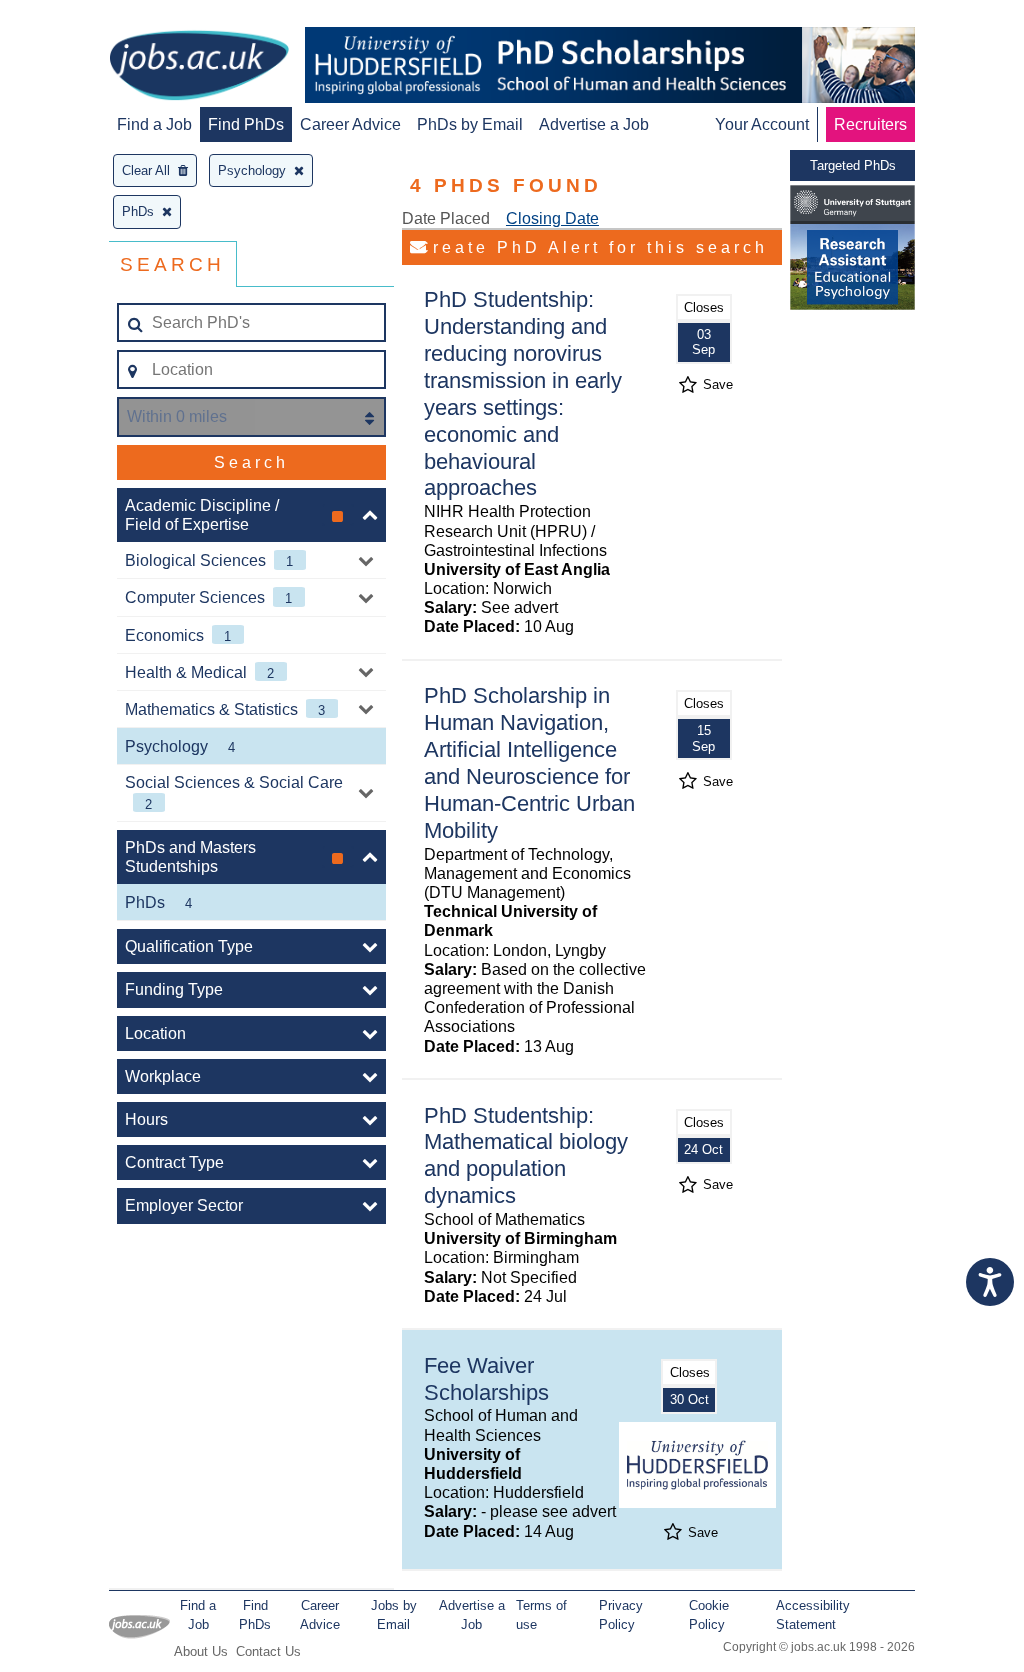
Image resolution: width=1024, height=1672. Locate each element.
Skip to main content (80, 17)
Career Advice (350, 124)
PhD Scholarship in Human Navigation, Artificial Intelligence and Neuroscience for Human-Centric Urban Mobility (529, 762)
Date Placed (446, 218)
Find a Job (154, 124)
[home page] (199, 67)
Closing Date (552, 218)
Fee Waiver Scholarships (486, 1379)
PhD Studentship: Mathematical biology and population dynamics (526, 1156)
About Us (201, 1651)
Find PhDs (246, 124)
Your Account (762, 124)
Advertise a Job (594, 124)
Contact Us (268, 1651)
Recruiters (870, 124)
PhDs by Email (470, 124)
